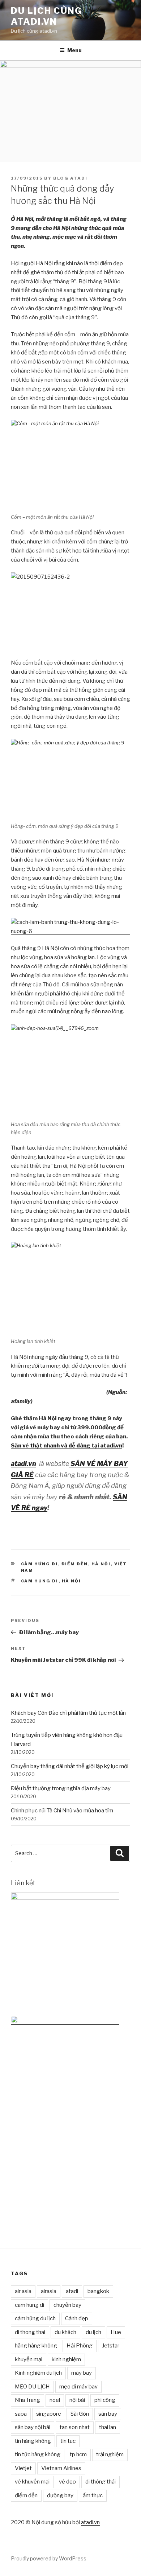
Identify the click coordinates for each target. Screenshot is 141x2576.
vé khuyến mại (32, 2482)
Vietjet (23, 2468)
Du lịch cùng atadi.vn (46, 16)
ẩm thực (93, 2495)
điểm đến (26, 2495)
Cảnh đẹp (77, 2318)
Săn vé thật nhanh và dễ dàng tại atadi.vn (67, 1446)
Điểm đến (75, 1564)
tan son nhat (75, 2427)
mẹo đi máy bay (78, 2387)
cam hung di (40, 1581)
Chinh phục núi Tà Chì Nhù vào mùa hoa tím (62, 1811)
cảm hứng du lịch (35, 2318)
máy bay (82, 2373)
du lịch (93, 2332)
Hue (116, 2332)
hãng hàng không (36, 2346)
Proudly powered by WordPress (49, 2558)
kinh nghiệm (66, 2359)
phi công (105, 2400)
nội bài (77, 2400)
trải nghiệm (110, 2454)
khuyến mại (29, 2359)
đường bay (60, 2495)
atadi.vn (90, 2522)
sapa (21, 2414)
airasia (49, 2291)
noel (55, 2400)
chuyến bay (67, 2305)
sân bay (108, 2414)
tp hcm (78, 2454)
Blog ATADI (70, 178)
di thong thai (30, 2332)
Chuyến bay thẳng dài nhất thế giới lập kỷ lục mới (70, 1766)
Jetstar (111, 2346)
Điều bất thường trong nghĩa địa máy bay (61, 1788)
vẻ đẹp (67, 2482)
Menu (74, 50)
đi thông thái (101, 2482)
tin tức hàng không (38, 2454)
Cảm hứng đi (40, 1564)
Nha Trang (27, 2400)
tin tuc (68, 2441)
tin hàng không (33, 2441)
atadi (72, 2291)
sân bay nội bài (33, 2427)
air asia (23, 2291)
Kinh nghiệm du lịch (38, 2373)
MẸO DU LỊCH (32, 2387)
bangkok (98, 2291)
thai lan (108, 2427)
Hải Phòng (80, 2346)
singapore (49, 2414)
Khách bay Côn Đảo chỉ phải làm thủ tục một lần (68, 1713)
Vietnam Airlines (61, 2468)
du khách (65, 2332)
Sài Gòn (80, 2414)
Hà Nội (101, 1564)
